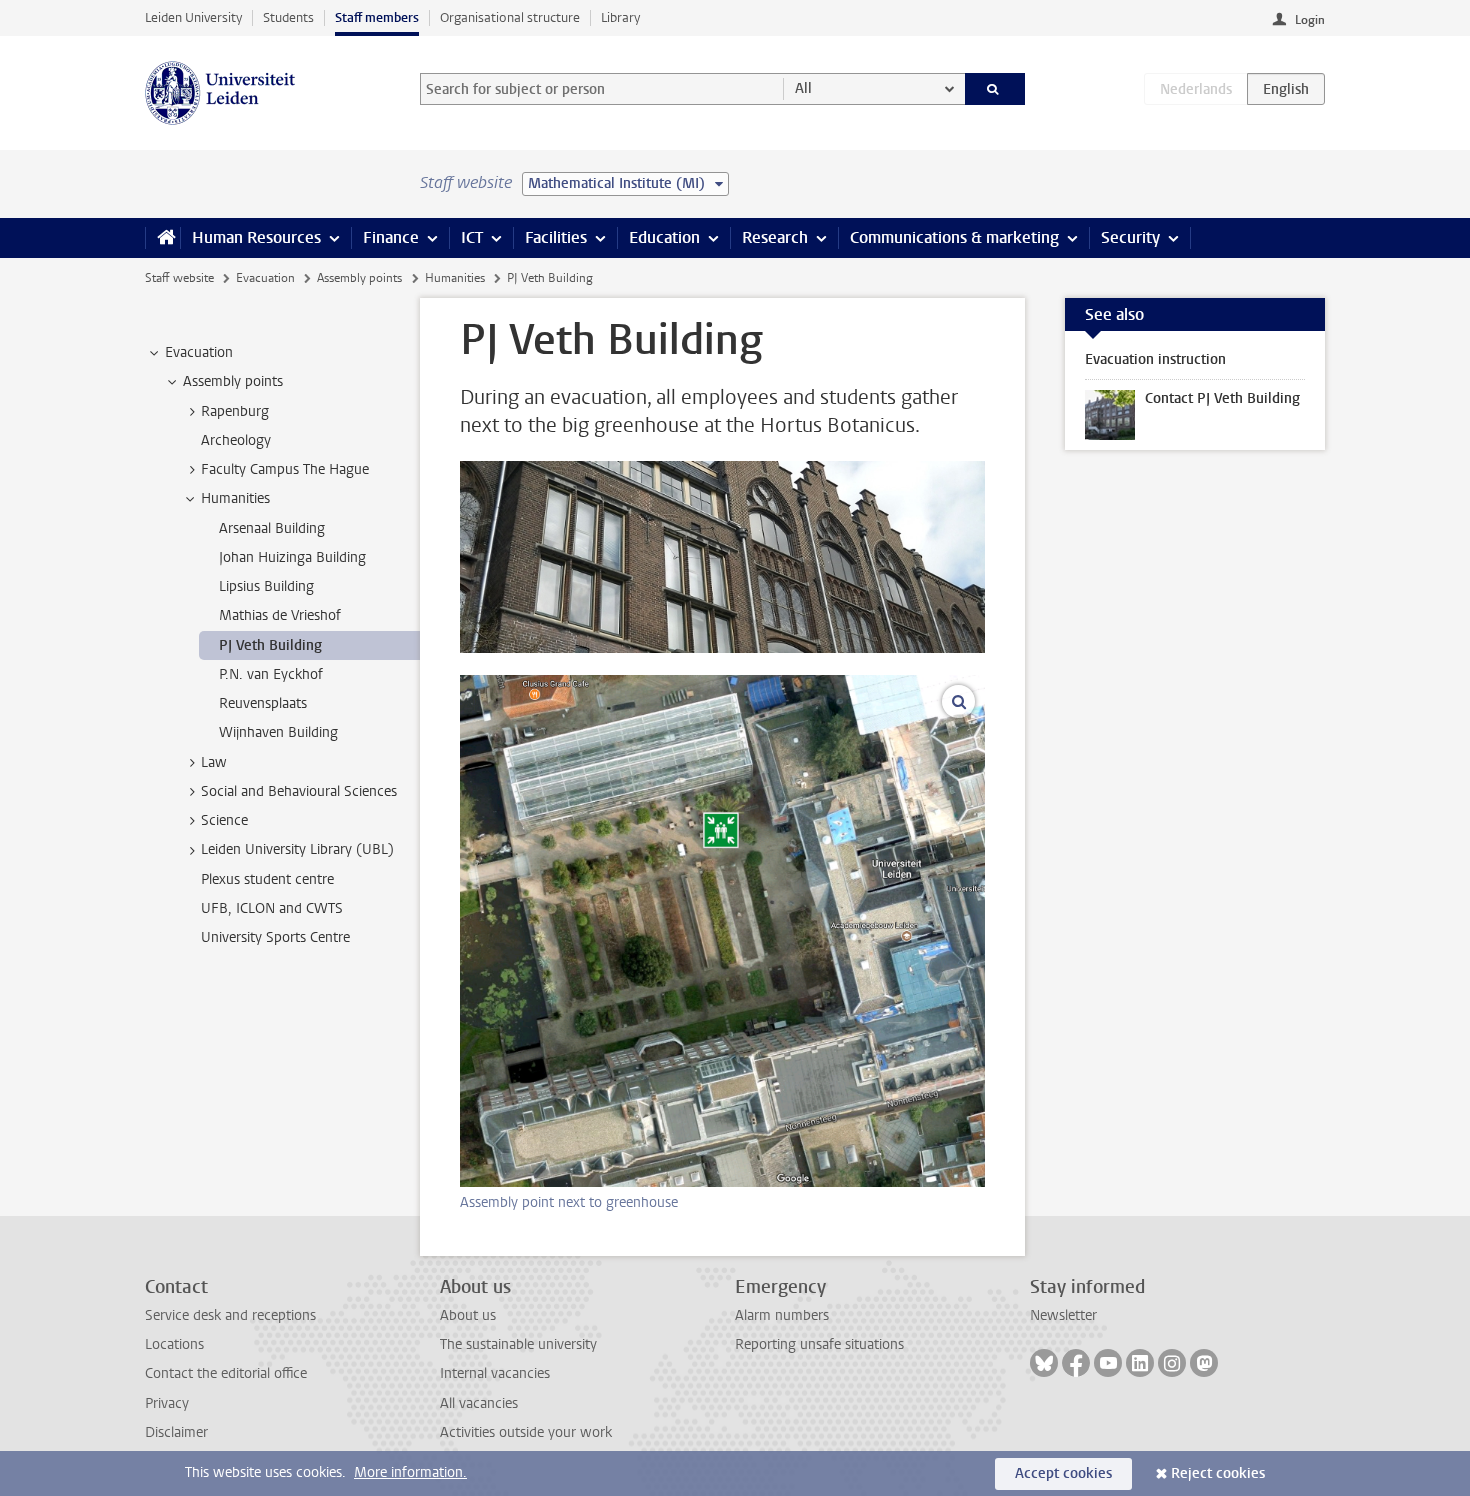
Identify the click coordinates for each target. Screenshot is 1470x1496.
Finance (391, 237)
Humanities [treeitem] (235, 498)
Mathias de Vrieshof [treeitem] (280, 615)
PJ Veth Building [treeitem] (270, 645)
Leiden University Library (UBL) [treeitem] (297, 849)
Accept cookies (1063, 1473)
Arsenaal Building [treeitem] (272, 528)
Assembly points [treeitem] (233, 381)
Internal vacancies (495, 1373)
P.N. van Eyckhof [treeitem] (271, 674)
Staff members (377, 17)
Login (1310, 20)
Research (775, 237)
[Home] (162, 238)
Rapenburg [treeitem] (235, 411)
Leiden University (193, 17)
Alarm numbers (782, 1315)
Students (288, 17)
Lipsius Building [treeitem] (266, 586)
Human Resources (256, 237)
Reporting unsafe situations (819, 1344)
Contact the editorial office (226, 1373)
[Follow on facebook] (1076, 1363)
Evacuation (265, 278)
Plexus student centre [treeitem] (267, 879)
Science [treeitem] (224, 820)
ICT (472, 237)
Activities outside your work (526, 1432)
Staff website (179, 278)
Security (1130, 237)
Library (620, 17)
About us (468, 1315)
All (803, 88)
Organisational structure (510, 17)
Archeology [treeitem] (236, 440)
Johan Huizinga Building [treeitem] (292, 557)
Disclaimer (176, 1432)
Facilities (556, 237)
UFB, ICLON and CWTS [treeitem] (272, 908)
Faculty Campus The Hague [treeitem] (285, 469)
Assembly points (359, 278)
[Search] (995, 89)
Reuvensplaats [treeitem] (263, 703)
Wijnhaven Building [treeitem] (278, 732)
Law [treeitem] (214, 762)
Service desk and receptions (230, 1315)
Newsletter (1063, 1315)
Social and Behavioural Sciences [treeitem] (299, 791)
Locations (174, 1344)
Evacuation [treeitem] (199, 352)
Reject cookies (1218, 1473)
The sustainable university (518, 1344)
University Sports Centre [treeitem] (275, 937)
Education (664, 237)
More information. (410, 1472)
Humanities (455, 278)
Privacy (167, 1403)
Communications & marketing (954, 237)
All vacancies (479, 1403)
